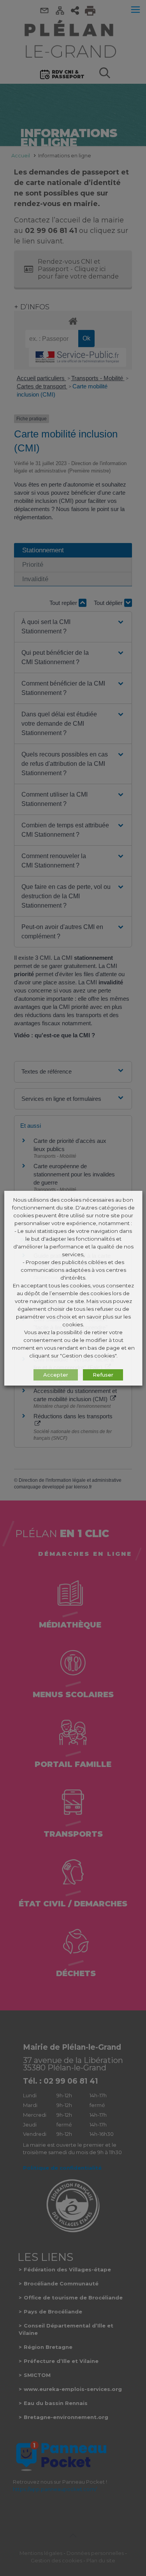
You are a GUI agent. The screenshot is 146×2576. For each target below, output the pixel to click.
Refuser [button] (103, 1375)
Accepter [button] (55, 1375)
